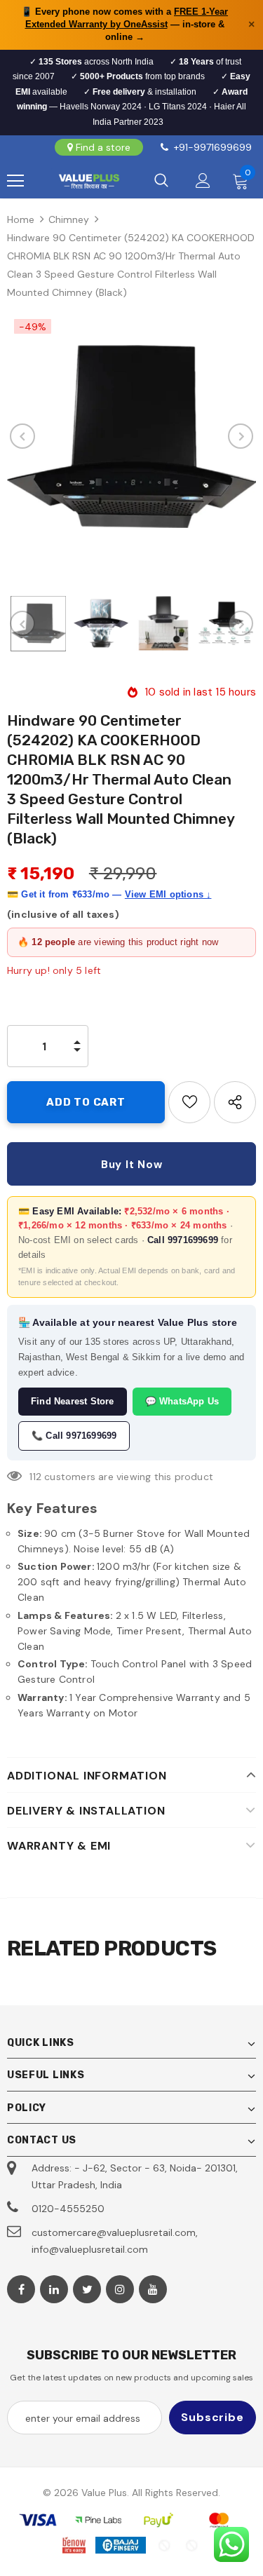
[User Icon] (203, 181)
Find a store (103, 147)
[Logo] (89, 181)
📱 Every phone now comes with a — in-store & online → (124, 24)
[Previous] (22, 436)
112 (35, 1477)
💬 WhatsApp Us (182, 1401)
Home (21, 219)
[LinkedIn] (54, 2289)
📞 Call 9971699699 (74, 1436)
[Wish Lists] (189, 1102)
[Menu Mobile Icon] (15, 181)
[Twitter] (87, 2289)
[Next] (241, 436)
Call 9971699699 (183, 1240)
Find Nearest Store (73, 1401)
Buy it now (132, 1165)
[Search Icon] (161, 181)
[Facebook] (21, 2289)
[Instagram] (120, 2289)
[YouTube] (153, 2289)
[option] (131, 436)
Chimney (69, 219)
